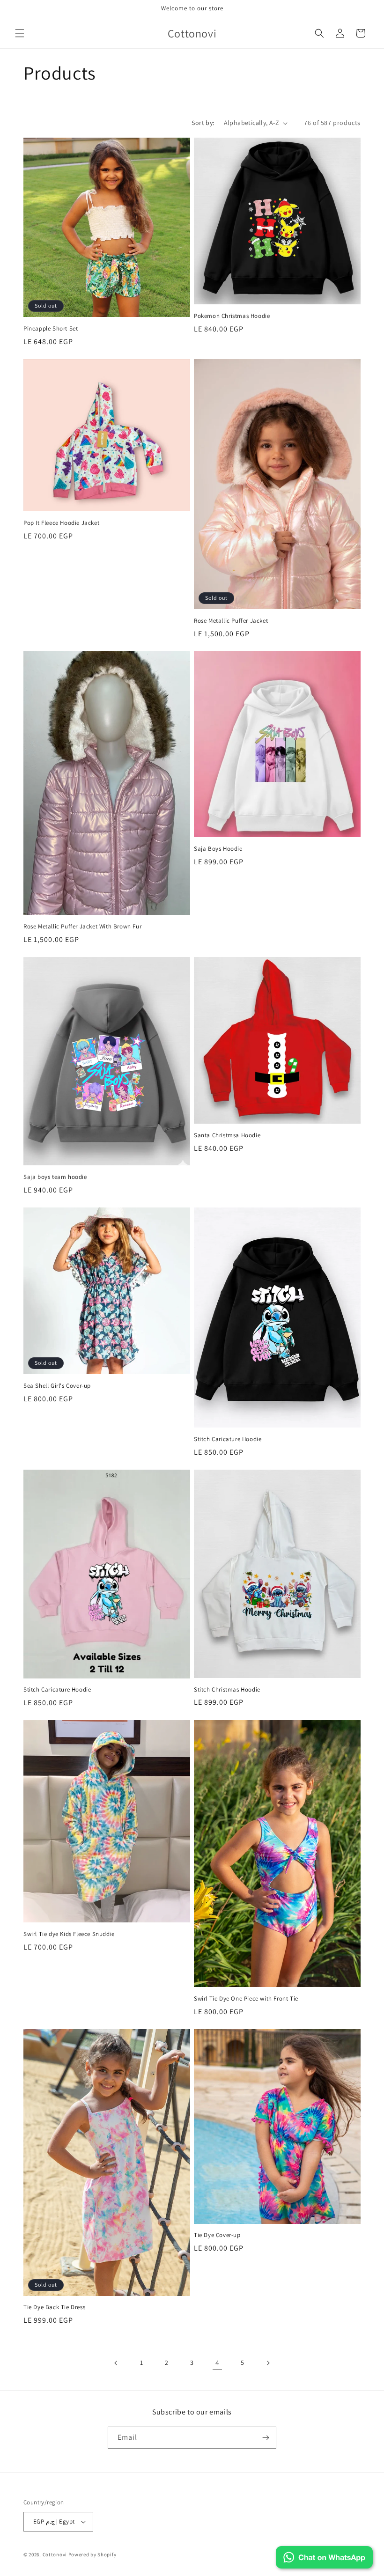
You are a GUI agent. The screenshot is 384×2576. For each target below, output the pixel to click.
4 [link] (218, 2363)
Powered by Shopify (92, 2554)
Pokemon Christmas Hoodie (232, 316)
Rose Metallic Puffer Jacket (231, 621)
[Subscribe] (266, 2438)
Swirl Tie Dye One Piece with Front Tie (246, 1999)
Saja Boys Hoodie (218, 849)
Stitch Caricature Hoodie (228, 1439)
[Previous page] (116, 2363)
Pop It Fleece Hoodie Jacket (61, 523)
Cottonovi (55, 2554)
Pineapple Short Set (51, 329)
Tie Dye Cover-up (217, 2235)
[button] (20, 33)
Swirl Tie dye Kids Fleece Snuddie (69, 1934)
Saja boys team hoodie (55, 1177)
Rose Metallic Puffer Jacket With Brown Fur (82, 927)
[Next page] (268, 2363)
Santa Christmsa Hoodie (227, 1135)
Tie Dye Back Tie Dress (54, 2307)
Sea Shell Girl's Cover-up (57, 1386)
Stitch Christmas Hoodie (227, 1690)
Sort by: (203, 123)
